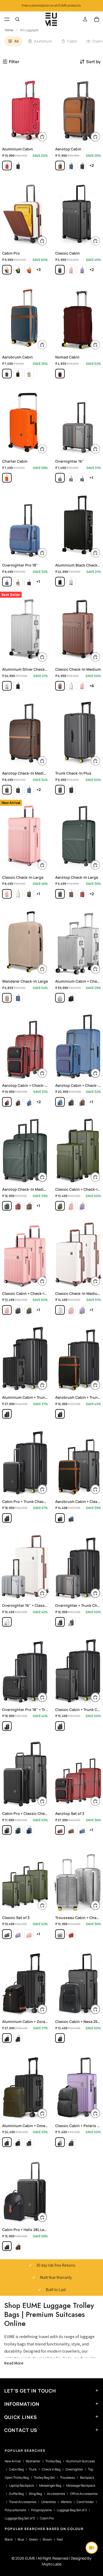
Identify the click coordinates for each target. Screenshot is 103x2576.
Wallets (66, 2502)
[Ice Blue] (18, 998)
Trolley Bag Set (44, 2478)
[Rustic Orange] (29, 270)
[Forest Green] (18, 270)
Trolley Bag (53, 2461)
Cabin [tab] (72, 41)
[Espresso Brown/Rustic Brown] (18, 2246)
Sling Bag (35, 2494)
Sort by (93, 62)
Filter (14, 62)
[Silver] (71, 582)
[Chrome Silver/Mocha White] (7, 1622)
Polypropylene (41, 2510)
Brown (47, 2539)
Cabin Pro (47, 2518)
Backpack (87, 2478)
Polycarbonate (15, 2510)
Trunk (33, 2469)
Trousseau (67, 2478)
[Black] (60, 582)
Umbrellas (48, 2502)
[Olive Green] (71, 478)
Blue (21, 2539)
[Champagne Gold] (7, 998)
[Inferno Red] (7, 165)
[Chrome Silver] (71, 1622)
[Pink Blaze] (71, 270)
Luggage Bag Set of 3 (20, 2518)
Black (9, 2539)
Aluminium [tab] (43, 41)
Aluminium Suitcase (80, 2461)
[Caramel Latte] (29, 374)
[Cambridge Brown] (60, 686)
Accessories (56, 2494)
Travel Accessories (23, 2502)
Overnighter (74, 2469)
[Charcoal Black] (60, 270)
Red (60, 2539)
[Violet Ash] (82, 270)
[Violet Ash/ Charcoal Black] (60, 2142)
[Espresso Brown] (60, 165)
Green (33, 2539)
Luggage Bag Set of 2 (72, 2510)
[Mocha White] (7, 270)
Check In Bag (51, 2469)
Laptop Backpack (22, 2485)
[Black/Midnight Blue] (29, 2142)
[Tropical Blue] (71, 165)
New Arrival (13, 2461)
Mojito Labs (51, 2564)
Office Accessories (84, 2494)
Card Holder (85, 2502)
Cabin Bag (16, 2469)
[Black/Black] (18, 165)
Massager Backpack (81, 2485)
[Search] (17, 19)
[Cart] (97, 19)
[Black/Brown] (18, 2038)
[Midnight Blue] (7, 374)
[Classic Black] (29, 582)
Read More (14, 2363)
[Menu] (7, 19)
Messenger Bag (50, 2485)
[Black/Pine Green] (7, 2142)
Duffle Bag (16, 2494)
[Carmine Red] (60, 374)
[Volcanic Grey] (60, 790)
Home (9, 30)
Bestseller (33, 2461)
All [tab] (17, 41)
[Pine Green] (82, 165)
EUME (30, 2558)
